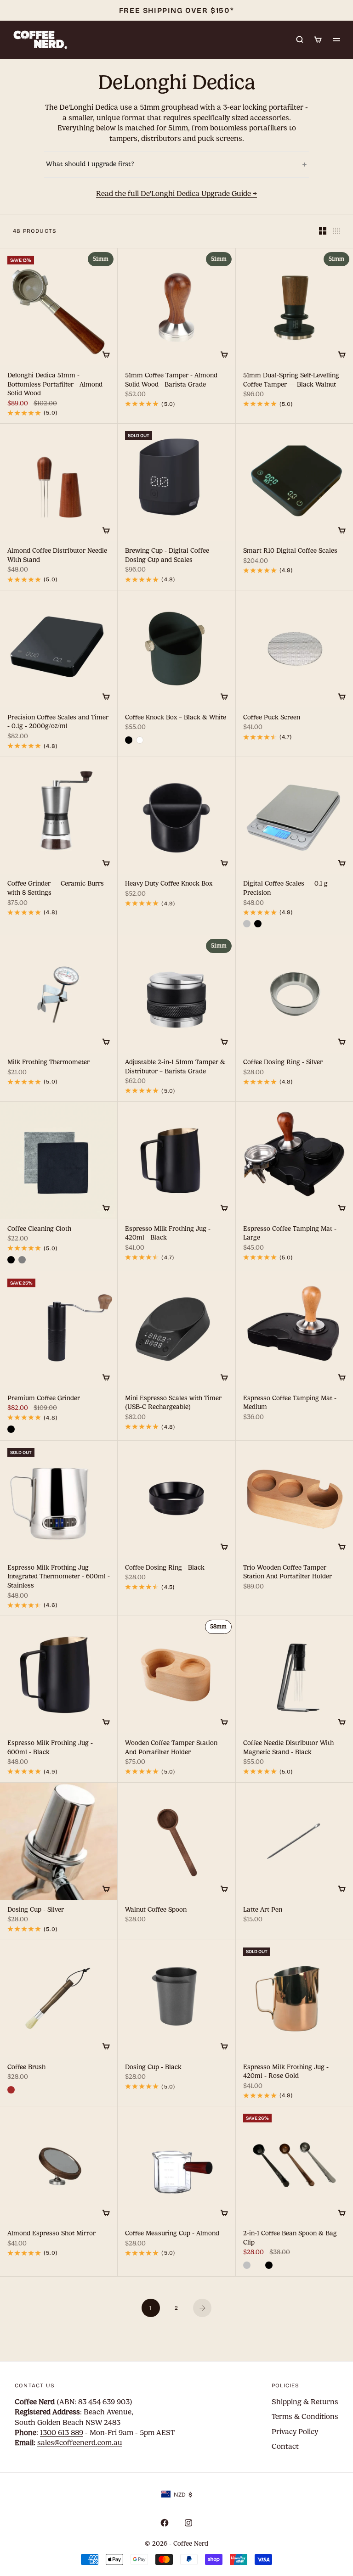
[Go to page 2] (202, 2308)
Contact (285, 2446)
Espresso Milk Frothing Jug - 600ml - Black (50, 1748)
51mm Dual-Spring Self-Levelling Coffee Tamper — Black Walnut (291, 380)
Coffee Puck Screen (272, 718)
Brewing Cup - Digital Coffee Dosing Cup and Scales (167, 556)
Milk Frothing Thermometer (48, 1063)
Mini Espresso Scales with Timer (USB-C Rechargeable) (173, 1403)
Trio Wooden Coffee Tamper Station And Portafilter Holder (288, 1573)
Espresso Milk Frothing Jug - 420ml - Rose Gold (286, 2072)
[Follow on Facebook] (165, 2523)
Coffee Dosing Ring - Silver (283, 1063)
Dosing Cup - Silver (36, 1910)
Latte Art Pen (263, 1910)
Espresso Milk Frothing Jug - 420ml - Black (168, 1234)
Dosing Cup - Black (153, 2068)
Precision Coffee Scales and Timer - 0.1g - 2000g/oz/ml (58, 722)
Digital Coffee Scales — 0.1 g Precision (285, 889)
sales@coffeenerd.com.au (80, 2443)
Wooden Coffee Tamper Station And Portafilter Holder (171, 1748)
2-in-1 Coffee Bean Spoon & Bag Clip (290, 2239)
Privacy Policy (295, 2432)
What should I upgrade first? (176, 164)
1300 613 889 (62, 2433)
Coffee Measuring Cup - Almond (172, 2234)
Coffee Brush (26, 2068)
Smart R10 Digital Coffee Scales (290, 552)
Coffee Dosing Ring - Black (165, 1568)
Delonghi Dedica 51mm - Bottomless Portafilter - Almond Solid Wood (55, 385)
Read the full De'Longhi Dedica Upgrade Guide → (176, 194)
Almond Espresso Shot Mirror (51, 2234)
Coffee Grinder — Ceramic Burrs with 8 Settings (56, 889)
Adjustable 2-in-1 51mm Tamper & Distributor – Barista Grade (175, 1068)
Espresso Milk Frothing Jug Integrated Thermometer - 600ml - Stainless (59, 1577)
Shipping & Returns (305, 2402)
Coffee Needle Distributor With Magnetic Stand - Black (288, 1748)
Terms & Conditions (305, 2416)
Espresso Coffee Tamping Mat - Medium (290, 1403)
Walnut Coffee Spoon (156, 1910)
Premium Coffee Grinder (44, 1399)
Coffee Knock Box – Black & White (176, 718)
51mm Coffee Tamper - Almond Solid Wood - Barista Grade (171, 380)
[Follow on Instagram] (188, 2523)
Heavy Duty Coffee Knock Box (169, 885)
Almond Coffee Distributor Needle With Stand (57, 556)
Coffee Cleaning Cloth (39, 1229)
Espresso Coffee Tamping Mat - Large (290, 1234)
